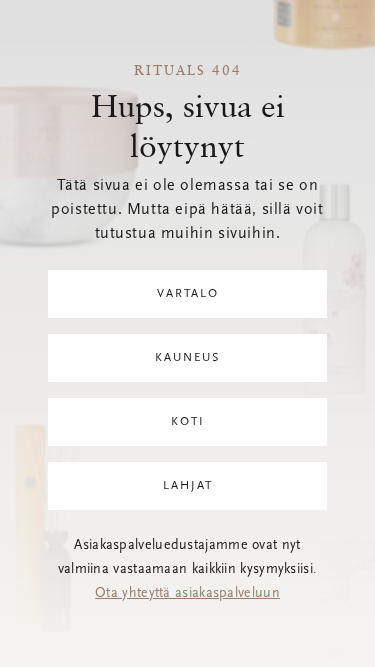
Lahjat (188, 486)
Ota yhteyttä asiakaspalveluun (187, 594)
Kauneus (187, 358)
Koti (188, 422)
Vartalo (188, 294)
